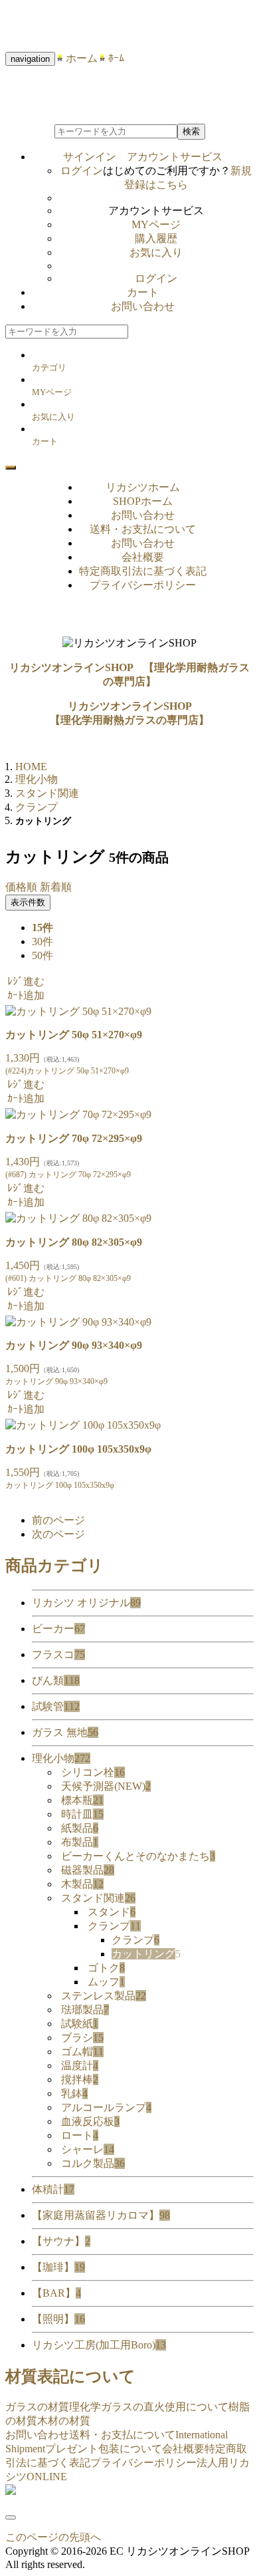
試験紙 (80, 2024)
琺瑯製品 (85, 2010)
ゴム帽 (82, 2052)
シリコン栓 (93, 1772)
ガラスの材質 (37, 2407)
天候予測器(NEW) (106, 1786)
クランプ (114, 1926)
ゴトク (106, 1968)
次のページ (58, 1534)
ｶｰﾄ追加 (26, 995)
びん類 (56, 1680)
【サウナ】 (61, 2241)
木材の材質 (64, 2421)
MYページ (156, 224)
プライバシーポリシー (143, 585)
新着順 (56, 887)
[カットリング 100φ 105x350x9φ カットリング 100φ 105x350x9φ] (83, 1425)
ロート (80, 2135)
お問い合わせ (143, 306)
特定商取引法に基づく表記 (143, 571)
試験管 (56, 1706)
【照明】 (58, 2319)
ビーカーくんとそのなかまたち (138, 1856)
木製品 (82, 1884)
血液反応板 (90, 2121)
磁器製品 (88, 1870)
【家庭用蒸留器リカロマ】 (101, 2215)
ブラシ (82, 2038)
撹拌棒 (80, 2079)
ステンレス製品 (104, 1996)
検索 (191, 131)
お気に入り (156, 252)
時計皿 (82, 1814)
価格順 (21, 887)
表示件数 (28, 902)
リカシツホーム (143, 487)
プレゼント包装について (104, 2449)
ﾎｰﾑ (111, 58)
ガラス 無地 (65, 1732)
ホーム (76, 58)
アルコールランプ (106, 2107)
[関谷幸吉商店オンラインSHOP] (11, 2491)
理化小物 (61, 1758)
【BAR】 (56, 2293)
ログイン (82, 171)
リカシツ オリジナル (86, 1603)
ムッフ (106, 1982)
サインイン (143, 157)
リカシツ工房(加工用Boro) (99, 2345)
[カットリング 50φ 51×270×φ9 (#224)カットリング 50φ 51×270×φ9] (78, 1011)
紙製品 (80, 1828)
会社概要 (143, 557)
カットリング (146, 1954)
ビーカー (58, 1629)
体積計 (53, 2189)
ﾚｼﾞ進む (26, 981)
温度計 (80, 2066)
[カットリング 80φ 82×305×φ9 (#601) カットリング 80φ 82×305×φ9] (78, 1218)
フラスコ (58, 1654)
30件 (43, 941)
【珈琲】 (58, 2267)
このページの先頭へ (53, 2537)
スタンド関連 (98, 1898)
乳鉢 (74, 2093)
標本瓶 (82, 1800)
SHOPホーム (143, 501)
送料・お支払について (143, 529)
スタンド (112, 1912)
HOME (31, 767)
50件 (43, 955)
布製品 (80, 1842)
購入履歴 (156, 238)
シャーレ (88, 2149)
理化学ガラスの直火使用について (149, 2407)
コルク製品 (93, 2163)
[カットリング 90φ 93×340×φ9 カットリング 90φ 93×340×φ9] (78, 1322)
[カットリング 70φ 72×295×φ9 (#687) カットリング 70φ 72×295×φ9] (78, 1114)
